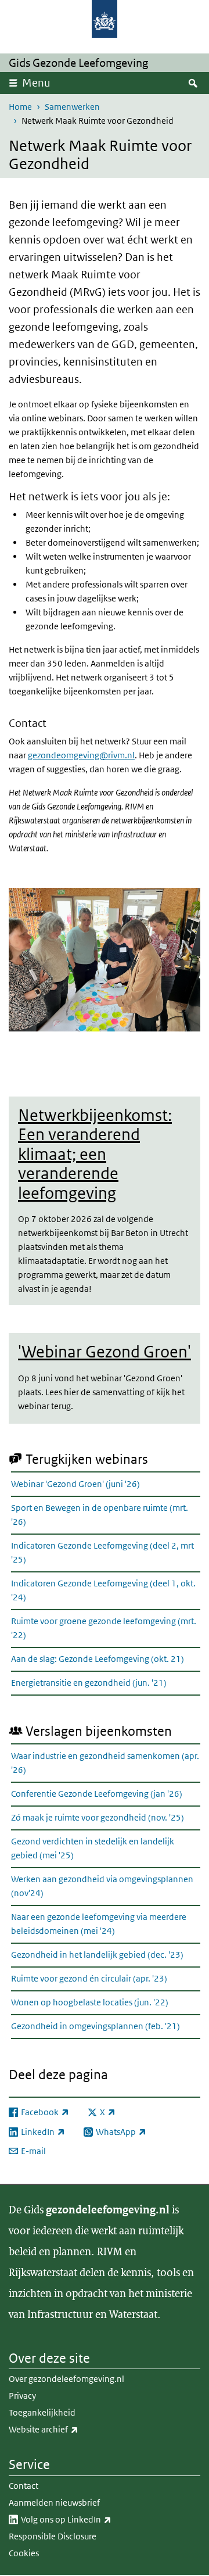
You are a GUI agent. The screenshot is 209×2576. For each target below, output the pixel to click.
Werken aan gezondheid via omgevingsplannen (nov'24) (102, 1886)
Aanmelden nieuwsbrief (54, 2502)
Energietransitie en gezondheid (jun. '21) (89, 1683)
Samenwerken (72, 107)
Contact (24, 2486)
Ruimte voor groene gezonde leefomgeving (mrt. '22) (104, 1628)
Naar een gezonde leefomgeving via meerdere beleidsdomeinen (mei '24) (99, 1924)
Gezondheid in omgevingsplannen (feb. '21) (96, 2026)
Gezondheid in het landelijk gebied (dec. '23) (97, 1955)
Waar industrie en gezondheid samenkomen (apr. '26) (105, 1763)
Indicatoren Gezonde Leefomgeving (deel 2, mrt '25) (102, 1552)
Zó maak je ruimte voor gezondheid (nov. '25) (98, 1817)
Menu (36, 83)
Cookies (24, 2553)
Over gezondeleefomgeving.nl (66, 2379)
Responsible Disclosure (53, 2536)
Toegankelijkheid (42, 2412)
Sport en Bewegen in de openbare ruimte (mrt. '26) (100, 1515)
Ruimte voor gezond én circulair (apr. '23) (89, 1978)
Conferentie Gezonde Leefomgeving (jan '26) (97, 1794)
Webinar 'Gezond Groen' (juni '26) (75, 1484)
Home (20, 107)
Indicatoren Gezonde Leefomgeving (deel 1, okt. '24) (103, 1590)
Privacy (22, 2396)
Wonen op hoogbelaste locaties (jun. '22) (90, 2002)
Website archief (69, 2429)
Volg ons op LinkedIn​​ (92, 2519)
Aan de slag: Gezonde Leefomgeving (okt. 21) (98, 1659)
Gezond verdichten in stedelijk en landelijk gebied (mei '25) (93, 1848)
